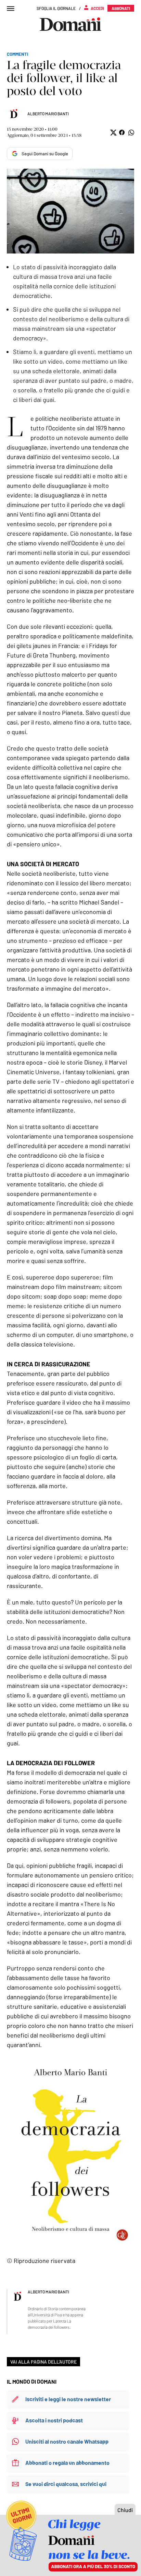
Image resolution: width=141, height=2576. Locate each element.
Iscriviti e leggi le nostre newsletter (68, 2399)
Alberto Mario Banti (48, 114)
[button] (113, 133)
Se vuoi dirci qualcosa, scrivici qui (66, 2484)
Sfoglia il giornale (56, 8)
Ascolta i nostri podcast (54, 2420)
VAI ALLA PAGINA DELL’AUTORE (43, 2362)
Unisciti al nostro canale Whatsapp (67, 2441)
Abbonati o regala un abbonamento (67, 2463)
